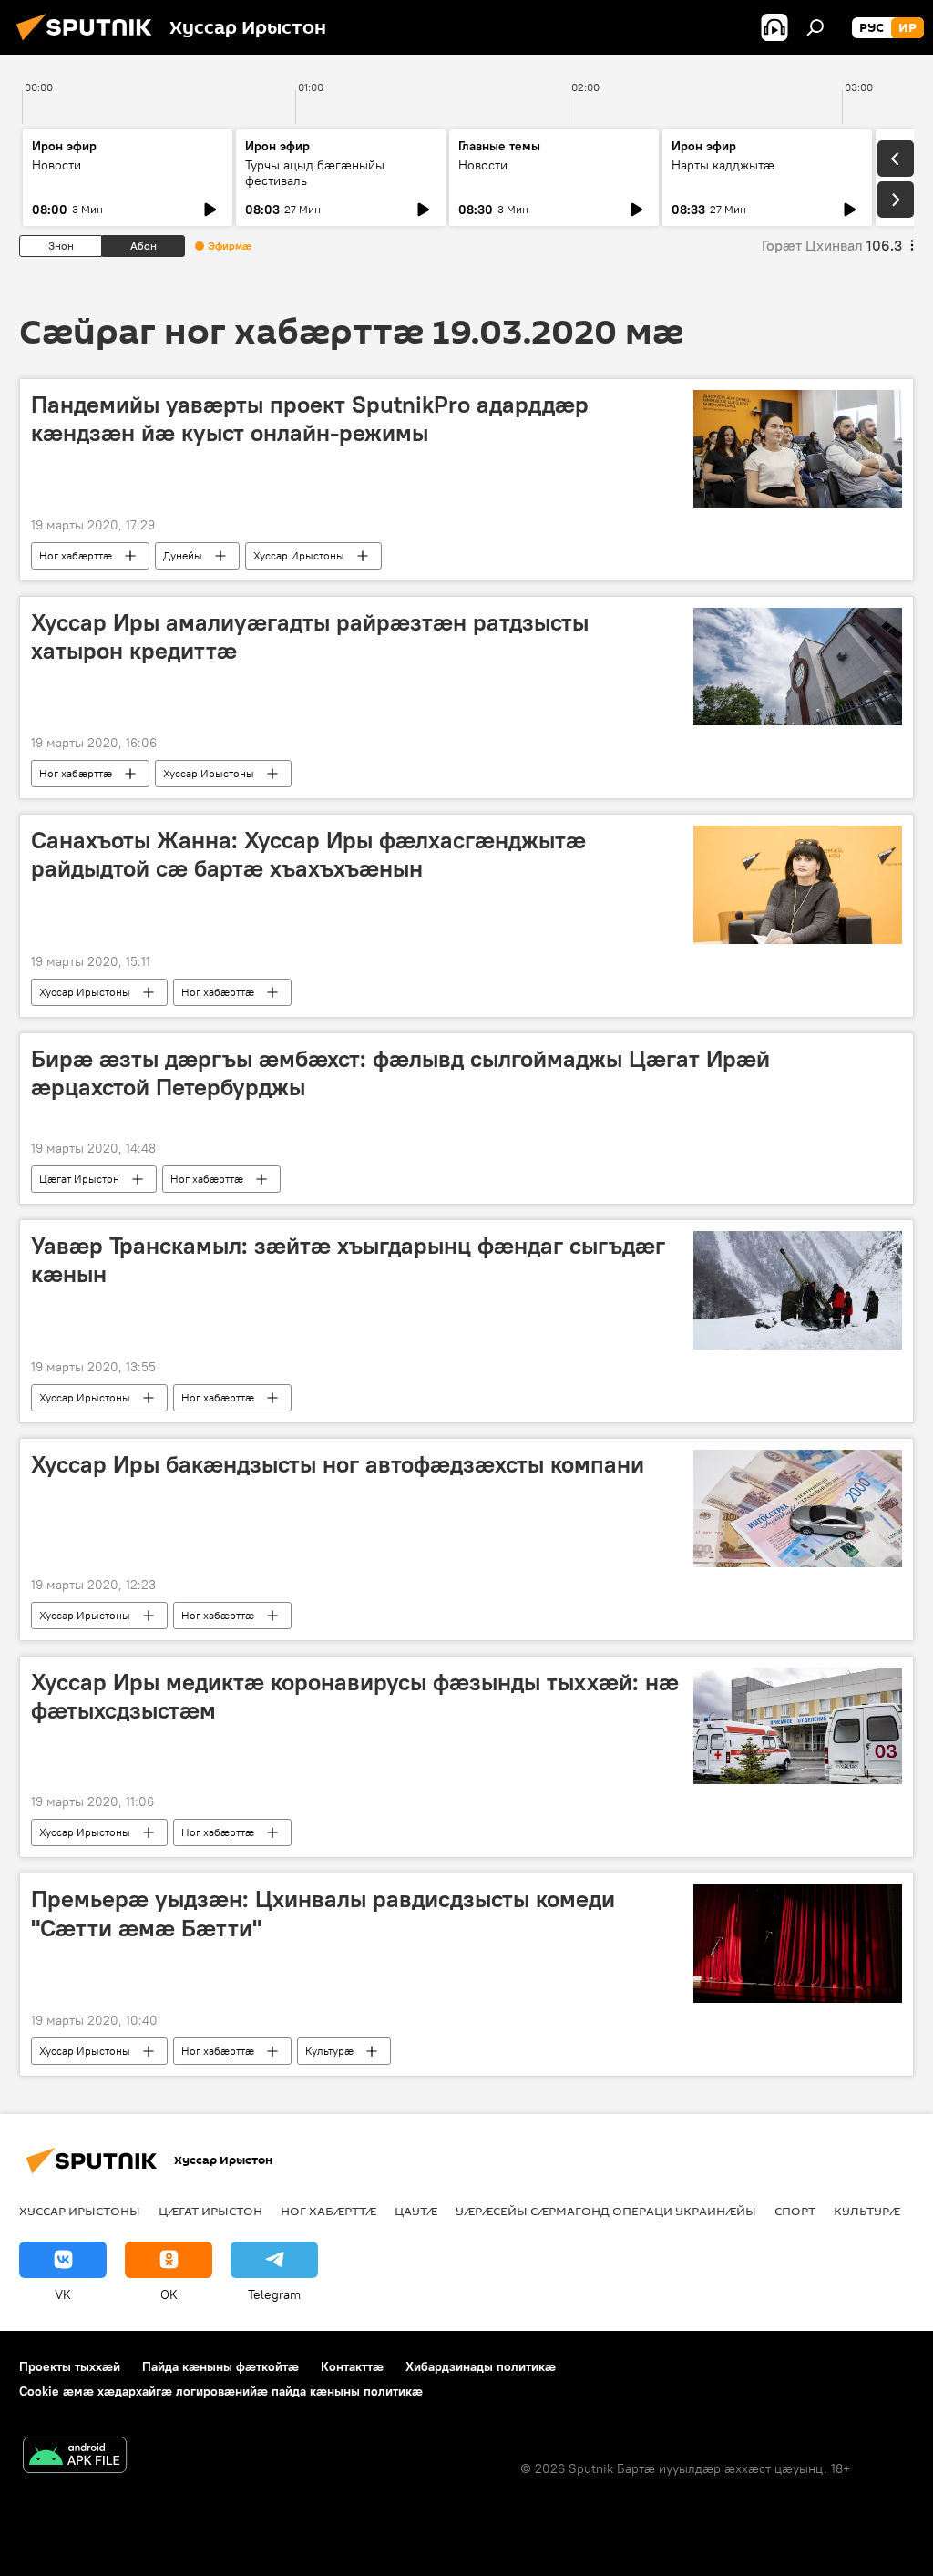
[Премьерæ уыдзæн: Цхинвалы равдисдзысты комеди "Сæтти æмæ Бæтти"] (798, 1943)
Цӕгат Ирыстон (79, 1179)
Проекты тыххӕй (70, 2366)
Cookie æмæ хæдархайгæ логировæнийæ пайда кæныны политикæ (221, 2391)
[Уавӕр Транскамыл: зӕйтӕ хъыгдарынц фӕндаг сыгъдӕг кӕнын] (798, 1290)
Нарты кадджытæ (723, 165)
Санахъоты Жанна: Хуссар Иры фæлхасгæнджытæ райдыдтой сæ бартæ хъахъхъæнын (308, 854)
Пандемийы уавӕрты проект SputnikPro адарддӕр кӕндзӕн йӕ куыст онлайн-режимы (310, 419)
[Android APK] (75, 2457)
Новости (56, 165)
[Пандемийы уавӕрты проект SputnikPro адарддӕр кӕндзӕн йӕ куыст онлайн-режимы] (798, 449)
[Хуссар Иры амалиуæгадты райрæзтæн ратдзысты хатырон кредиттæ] (798, 667)
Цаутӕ (416, 2211)
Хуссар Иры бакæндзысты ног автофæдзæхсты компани (338, 1464)
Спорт (795, 2211)
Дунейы (183, 555)
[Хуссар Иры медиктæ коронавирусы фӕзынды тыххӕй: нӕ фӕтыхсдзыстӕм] (798, 1726)
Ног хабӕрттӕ (76, 555)
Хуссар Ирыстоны (299, 555)
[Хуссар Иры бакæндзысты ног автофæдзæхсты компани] (798, 1509)
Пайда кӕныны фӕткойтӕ (220, 2366)
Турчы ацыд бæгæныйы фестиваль (315, 173)
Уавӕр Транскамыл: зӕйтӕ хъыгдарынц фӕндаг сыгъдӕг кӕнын (348, 1260)
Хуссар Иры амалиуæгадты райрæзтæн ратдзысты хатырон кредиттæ (310, 636)
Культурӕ (329, 2051)
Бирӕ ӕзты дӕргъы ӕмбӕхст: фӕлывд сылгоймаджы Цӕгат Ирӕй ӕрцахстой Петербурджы (400, 1073)
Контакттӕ (352, 2366)
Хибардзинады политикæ (481, 2366)
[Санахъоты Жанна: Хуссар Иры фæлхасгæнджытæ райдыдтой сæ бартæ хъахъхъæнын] (798, 885)
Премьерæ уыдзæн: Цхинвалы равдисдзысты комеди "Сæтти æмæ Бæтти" (323, 1913)
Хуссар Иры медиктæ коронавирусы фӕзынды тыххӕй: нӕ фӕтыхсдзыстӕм (355, 1696)
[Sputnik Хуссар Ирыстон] (89, 43)
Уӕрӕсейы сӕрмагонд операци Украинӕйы (606, 2211)
